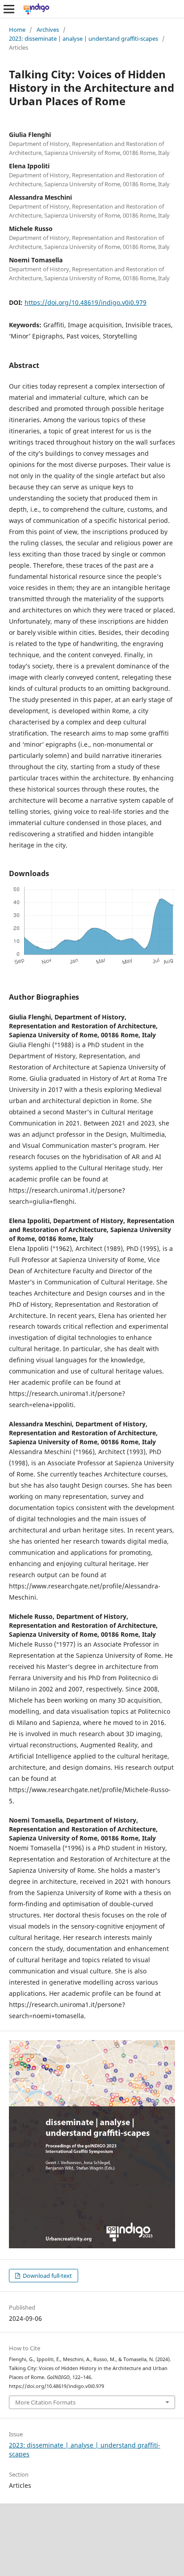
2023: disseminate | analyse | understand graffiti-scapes (84, 39)
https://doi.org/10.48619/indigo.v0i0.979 (86, 302)
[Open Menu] (9, 9)
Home (17, 30)
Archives (48, 30)
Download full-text (47, 2276)
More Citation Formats (45, 2402)
